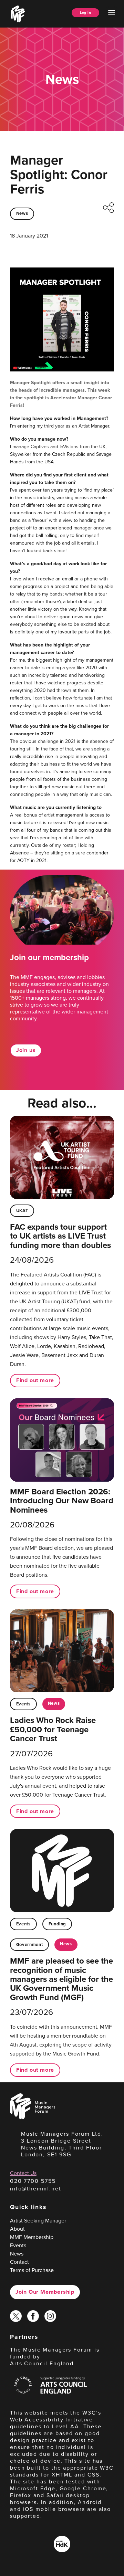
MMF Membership (32, 2237)
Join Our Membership (45, 2292)
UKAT (22, 1211)
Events (23, 1704)
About (17, 2229)
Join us (26, 1050)
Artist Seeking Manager (38, 2220)
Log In (85, 13)
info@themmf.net (36, 2188)
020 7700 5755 (33, 2181)
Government (29, 1944)
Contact (19, 2262)
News (22, 213)
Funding (57, 1924)
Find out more (35, 1380)
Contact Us (23, 2173)
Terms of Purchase (32, 2270)
